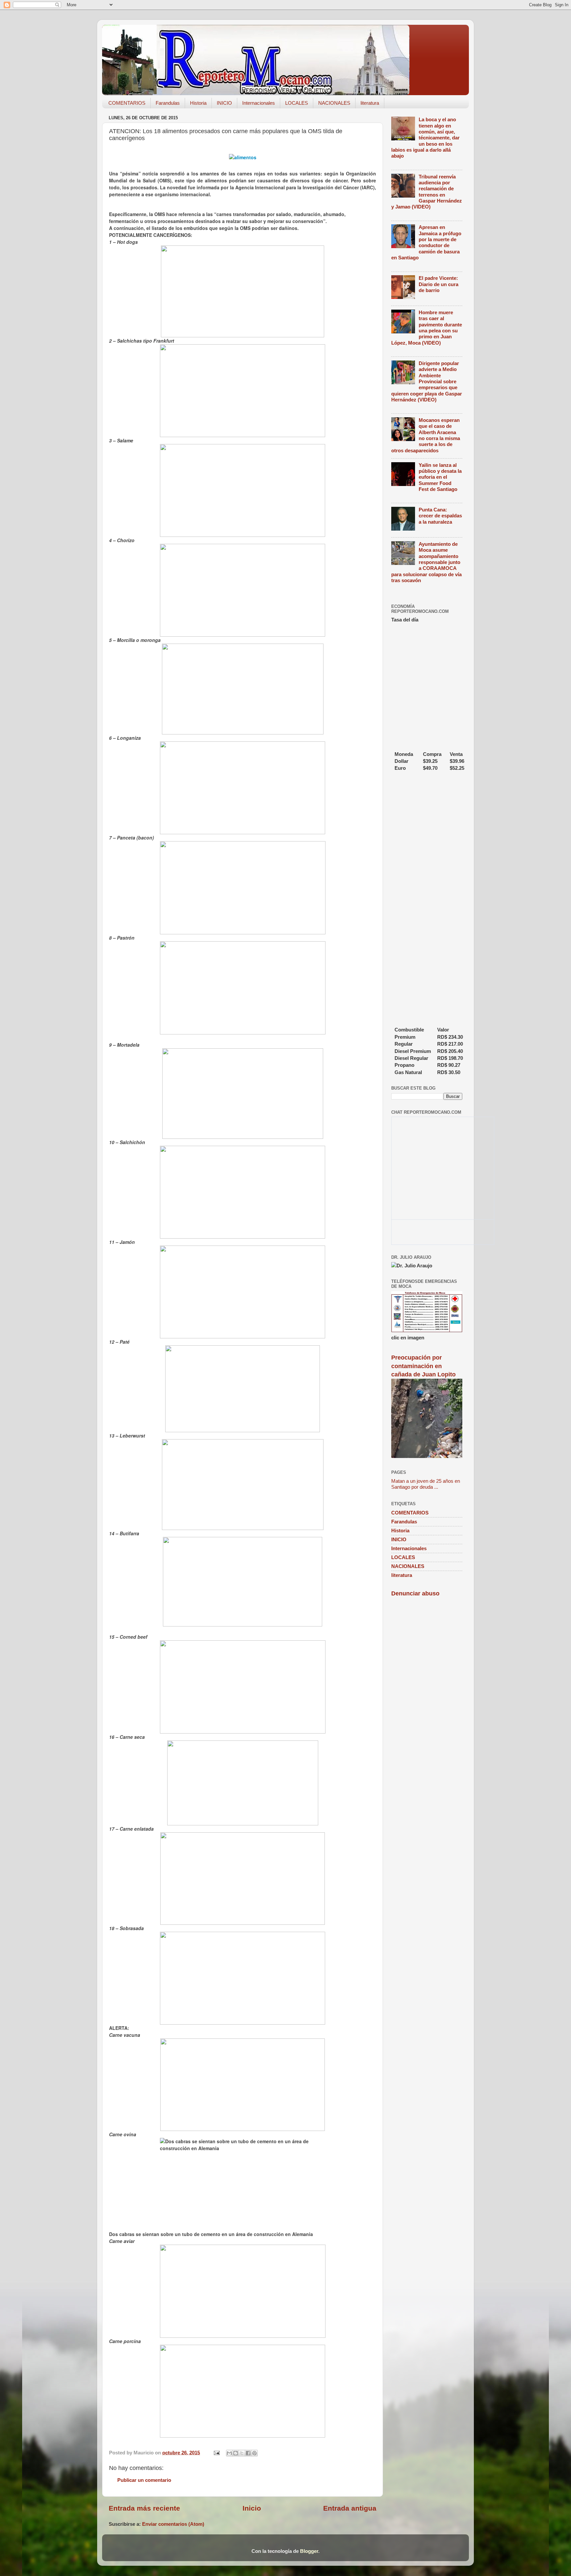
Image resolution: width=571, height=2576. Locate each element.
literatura (370, 103)
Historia (198, 103)
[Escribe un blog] (236, 2453)
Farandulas (168, 103)
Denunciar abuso (415, 1593)
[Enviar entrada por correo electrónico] (216, 2453)
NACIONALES (334, 103)
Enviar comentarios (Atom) (173, 2524)
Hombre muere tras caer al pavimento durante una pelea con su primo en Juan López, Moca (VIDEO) (427, 328)
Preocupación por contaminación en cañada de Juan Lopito (423, 1366)
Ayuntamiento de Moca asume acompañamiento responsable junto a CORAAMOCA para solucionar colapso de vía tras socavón (426, 562)
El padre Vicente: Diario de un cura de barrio (438, 284)
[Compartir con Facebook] (248, 2453)
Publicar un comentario (144, 2480)
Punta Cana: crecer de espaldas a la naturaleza (440, 516)
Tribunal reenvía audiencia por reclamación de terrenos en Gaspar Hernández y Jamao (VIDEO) (427, 192)
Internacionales (259, 103)
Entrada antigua (350, 2508)
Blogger (309, 2551)
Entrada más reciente (144, 2508)
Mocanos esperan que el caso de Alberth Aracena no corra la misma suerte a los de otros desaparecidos (426, 435)
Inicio (252, 2508)
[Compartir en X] (242, 2453)
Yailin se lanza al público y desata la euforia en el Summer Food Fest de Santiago (440, 477)
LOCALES (297, 103)
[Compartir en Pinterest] (254, 2453)
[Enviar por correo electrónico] (229, 2453)
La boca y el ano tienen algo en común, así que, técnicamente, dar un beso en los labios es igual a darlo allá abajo (425, 138)
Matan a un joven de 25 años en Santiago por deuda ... (426, 1484)
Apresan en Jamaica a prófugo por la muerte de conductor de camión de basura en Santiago (426, 242)
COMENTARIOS (127, 103)
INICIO (224, 103)
